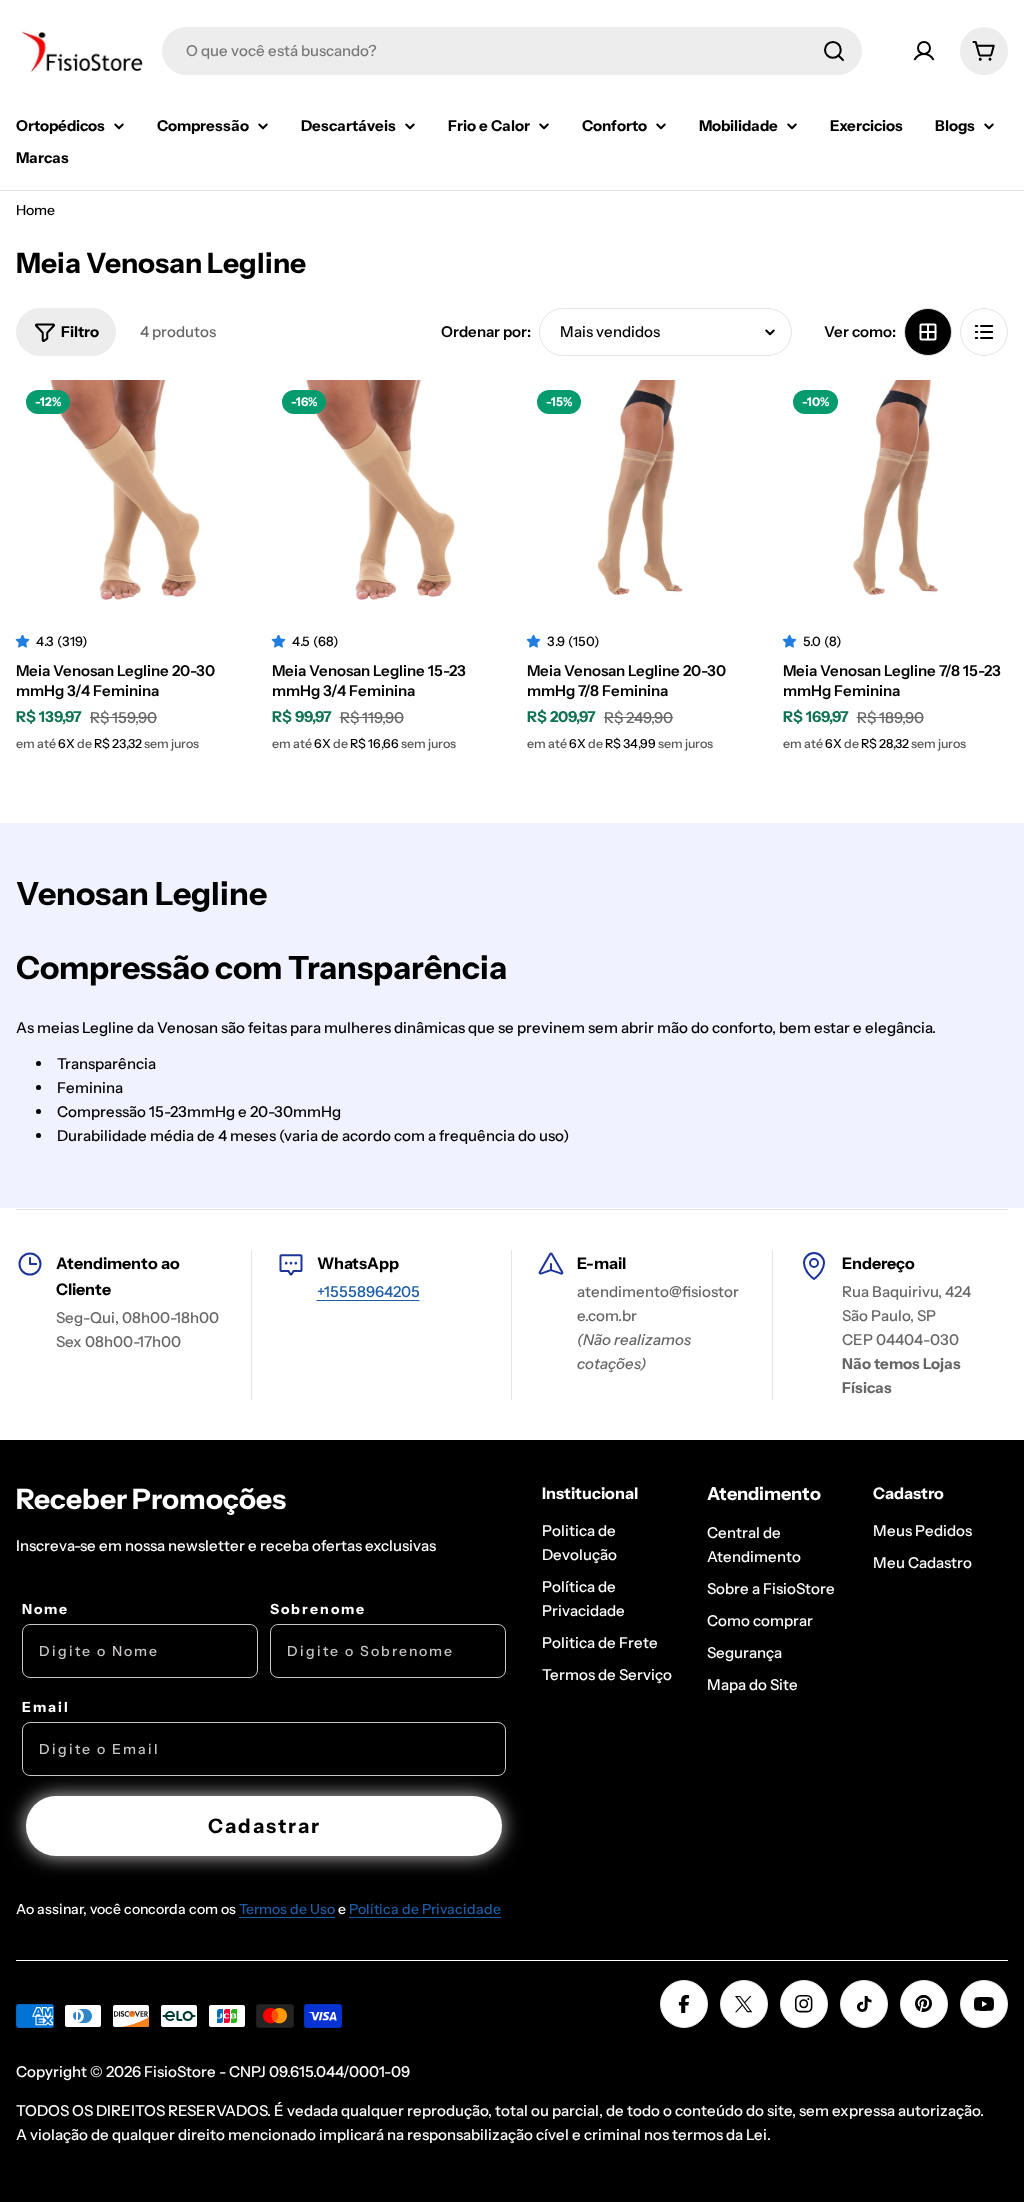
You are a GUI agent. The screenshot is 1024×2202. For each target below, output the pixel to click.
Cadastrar (264, 1826)
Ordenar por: (486, 331)
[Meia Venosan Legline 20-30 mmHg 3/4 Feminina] (129, 493)
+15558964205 (368, 1291)
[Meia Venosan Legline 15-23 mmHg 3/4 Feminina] (385, 493)
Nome (45, 1609)
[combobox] (512, 51)
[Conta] (924, 51)
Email (46, 1707)
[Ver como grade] (928, 332)
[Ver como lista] (984, 332)
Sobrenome (318, 1609)
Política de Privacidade (425, 1909)
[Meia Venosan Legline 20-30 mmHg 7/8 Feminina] (640, 493)
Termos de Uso (287, 1909)
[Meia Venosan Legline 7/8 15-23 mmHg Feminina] (896, 493)
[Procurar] (834, 51)
